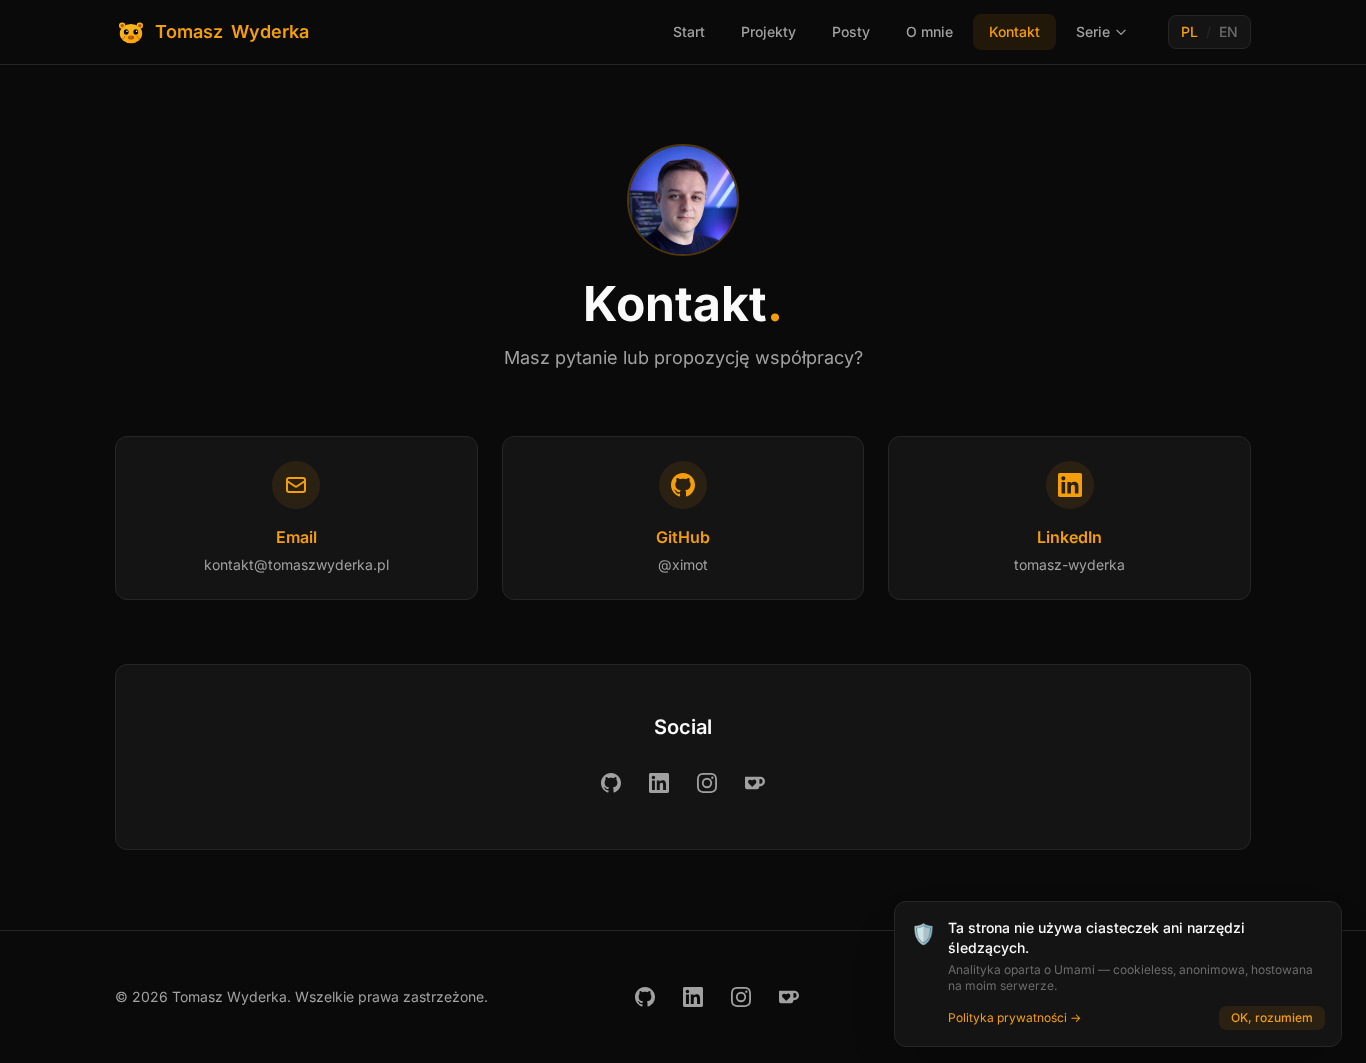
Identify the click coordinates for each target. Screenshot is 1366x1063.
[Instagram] (707, 783)
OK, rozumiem (1272, 1017)
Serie (1093, 31)
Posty (851, 31)
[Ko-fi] (755, 783)
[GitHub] (611, 783)
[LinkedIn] (659, 783)
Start (689, 31)
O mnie (929, 31)
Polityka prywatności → (1014, 1017)
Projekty (768, 31)
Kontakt (1014, 31)
